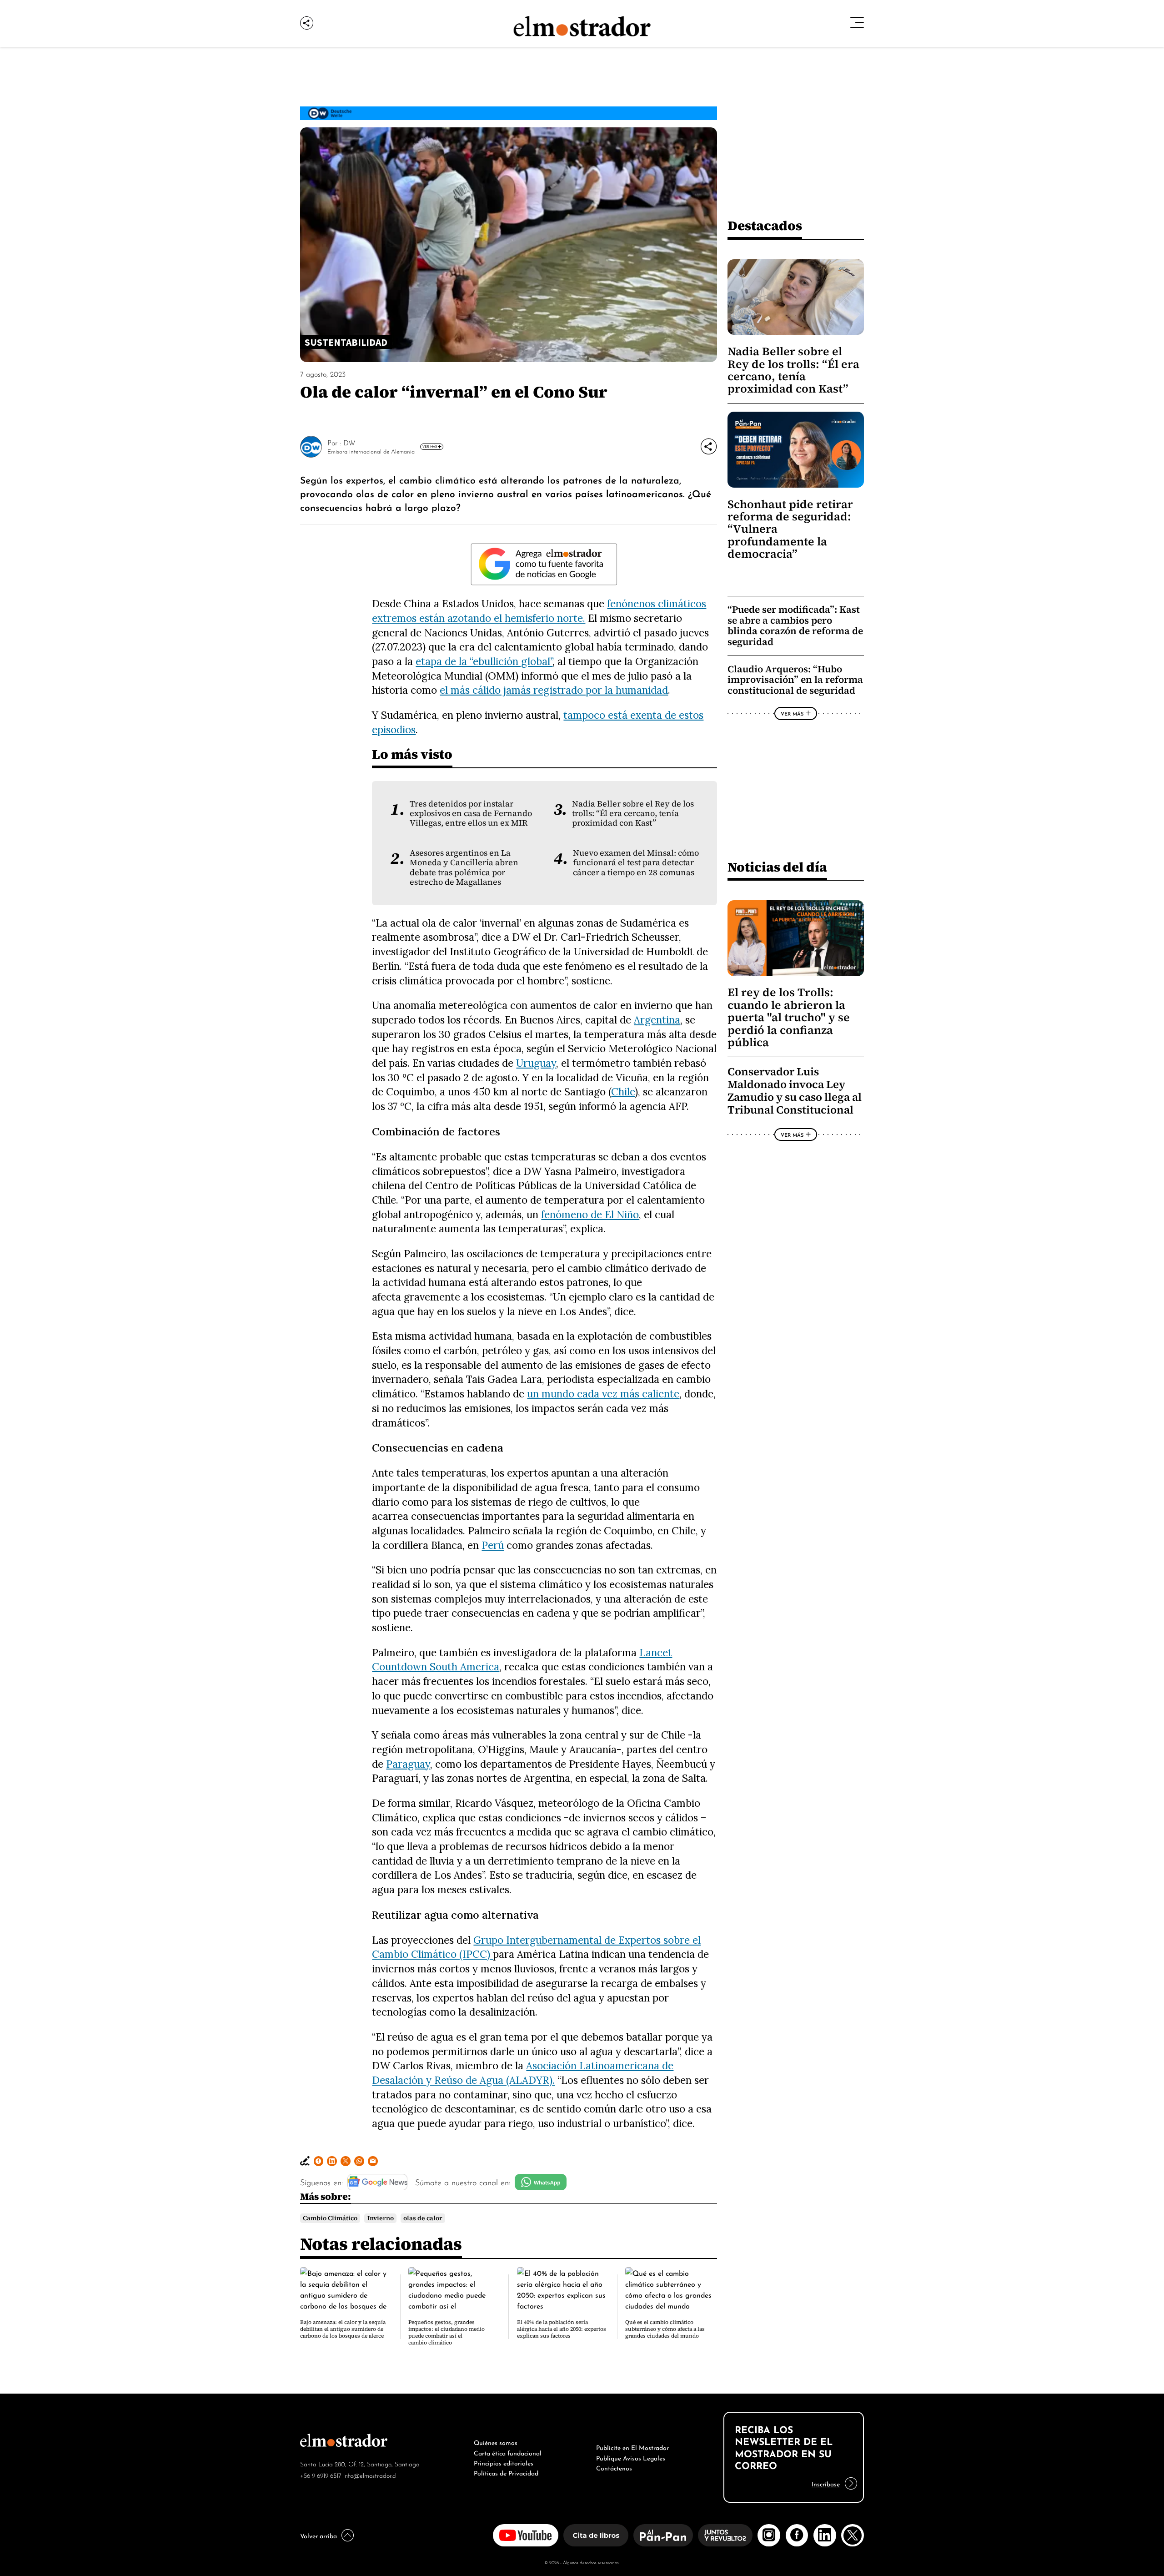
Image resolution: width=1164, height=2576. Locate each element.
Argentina (657, 1020)
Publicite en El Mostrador (632, 2447)
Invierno (381, 2218)
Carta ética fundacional (508, 2452)
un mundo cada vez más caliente (603, 1394)
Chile (623, 1091)
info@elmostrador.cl (370, 2475)
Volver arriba (319, 2535)
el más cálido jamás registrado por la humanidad (554, 690)
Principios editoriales (504, 2462)
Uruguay (536, 1063)
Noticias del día (777, 867)
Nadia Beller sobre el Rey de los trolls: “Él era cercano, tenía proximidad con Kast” (633, 814)
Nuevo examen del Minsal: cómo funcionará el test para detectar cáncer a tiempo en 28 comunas (636, 863)
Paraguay (408, 1764)
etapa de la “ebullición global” (484, 661)
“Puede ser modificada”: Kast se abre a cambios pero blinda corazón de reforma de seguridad (795, 625)
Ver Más (430, 446)
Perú (493, 1545)
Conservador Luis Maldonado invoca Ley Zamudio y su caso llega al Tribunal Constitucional (795, 1091)
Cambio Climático (330, 2218)
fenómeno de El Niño (590, 1214)
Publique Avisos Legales (631, 2457)
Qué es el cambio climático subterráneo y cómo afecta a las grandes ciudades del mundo (665, 2329)
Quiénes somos (496, 2442)
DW (349, 442)
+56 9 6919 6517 (321, 2475)
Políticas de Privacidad (506, 2472)
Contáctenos (614, 2467)
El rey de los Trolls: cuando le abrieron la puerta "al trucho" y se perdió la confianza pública (789, 1017)
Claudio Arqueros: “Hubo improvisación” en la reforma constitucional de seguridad (795, 680)
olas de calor (423, 2218)
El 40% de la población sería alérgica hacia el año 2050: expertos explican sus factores (562, 2329)
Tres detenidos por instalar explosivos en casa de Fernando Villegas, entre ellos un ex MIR (471, 814)
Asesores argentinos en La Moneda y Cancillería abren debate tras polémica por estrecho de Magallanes (464, 867)
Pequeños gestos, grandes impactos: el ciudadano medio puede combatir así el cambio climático (447, 2332)
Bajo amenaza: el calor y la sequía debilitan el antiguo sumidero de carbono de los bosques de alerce (343, 2329)
